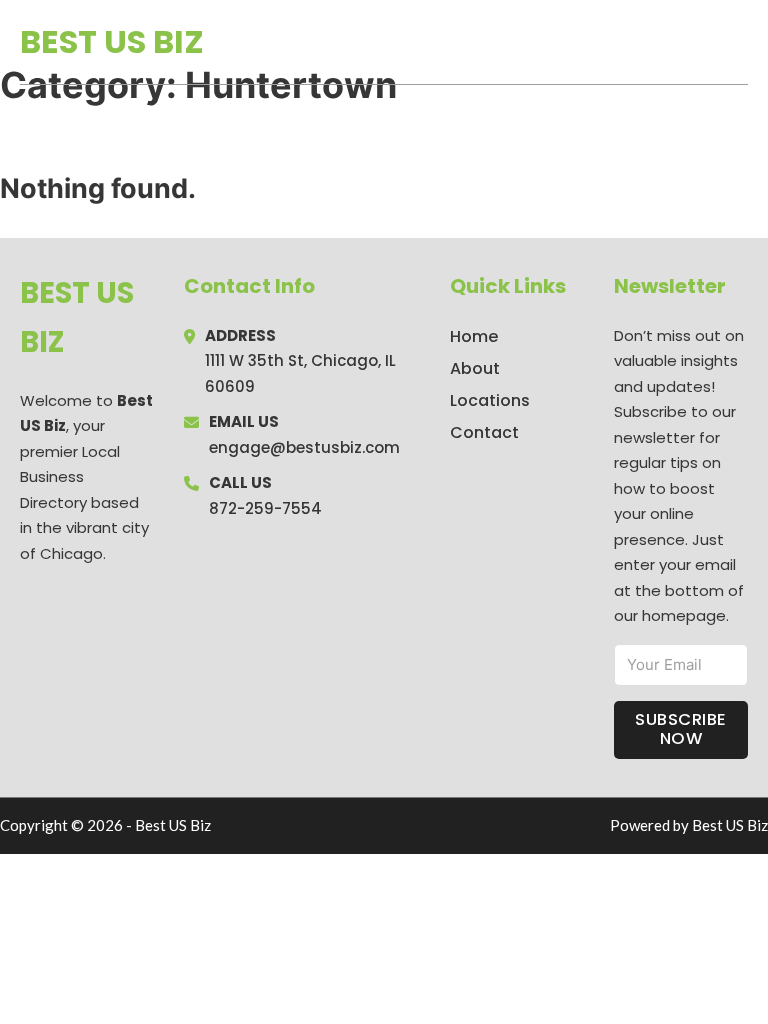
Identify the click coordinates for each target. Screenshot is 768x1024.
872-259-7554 (265, 508)
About (475, 368)
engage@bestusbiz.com (304, 447)
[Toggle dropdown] (741, 42)
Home (516, 42)
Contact (484, 432)
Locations (606, 42)
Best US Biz (112, 41)
